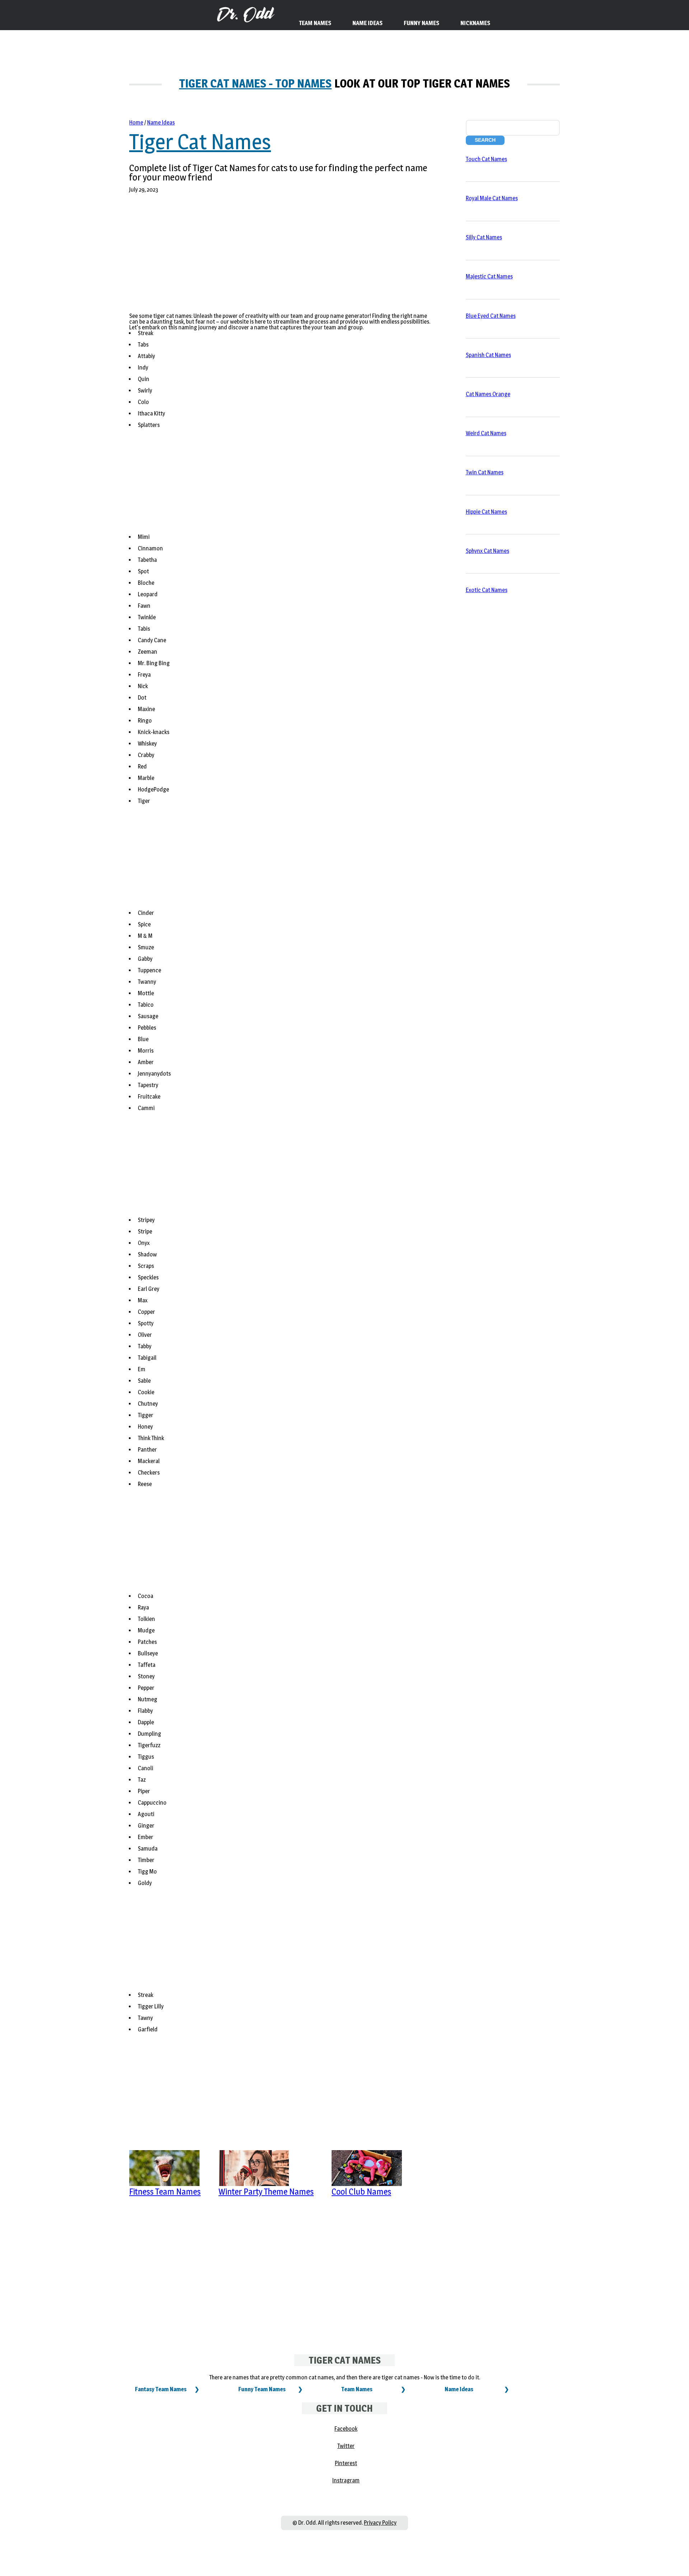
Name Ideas (161, 123)
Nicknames (475, 23)
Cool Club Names (361, 2192)
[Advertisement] (259, 257)
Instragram (346, 2480)
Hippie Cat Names (486, 512)
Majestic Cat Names (489, 276)
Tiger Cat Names (200, 142)
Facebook (346, 2429)
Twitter (346, 2446)
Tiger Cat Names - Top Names (255, 83)
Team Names (357, 2389)
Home (136, 123)
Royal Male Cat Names (492, 198)
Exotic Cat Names (487, 590)
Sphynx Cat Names (488, 551)
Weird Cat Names (486, 433)
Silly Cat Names (484, 237)
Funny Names (421, 23)
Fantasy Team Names (161, 2389)
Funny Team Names (262, 2389)
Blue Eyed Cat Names (491, 316)
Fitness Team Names (165, 2192)
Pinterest (346, 2463)
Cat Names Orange (488, 394)
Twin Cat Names (485, 472)
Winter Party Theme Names (266, 2192)
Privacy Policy (380, 2523)
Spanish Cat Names (488, 355)
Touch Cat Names (486, 159)
